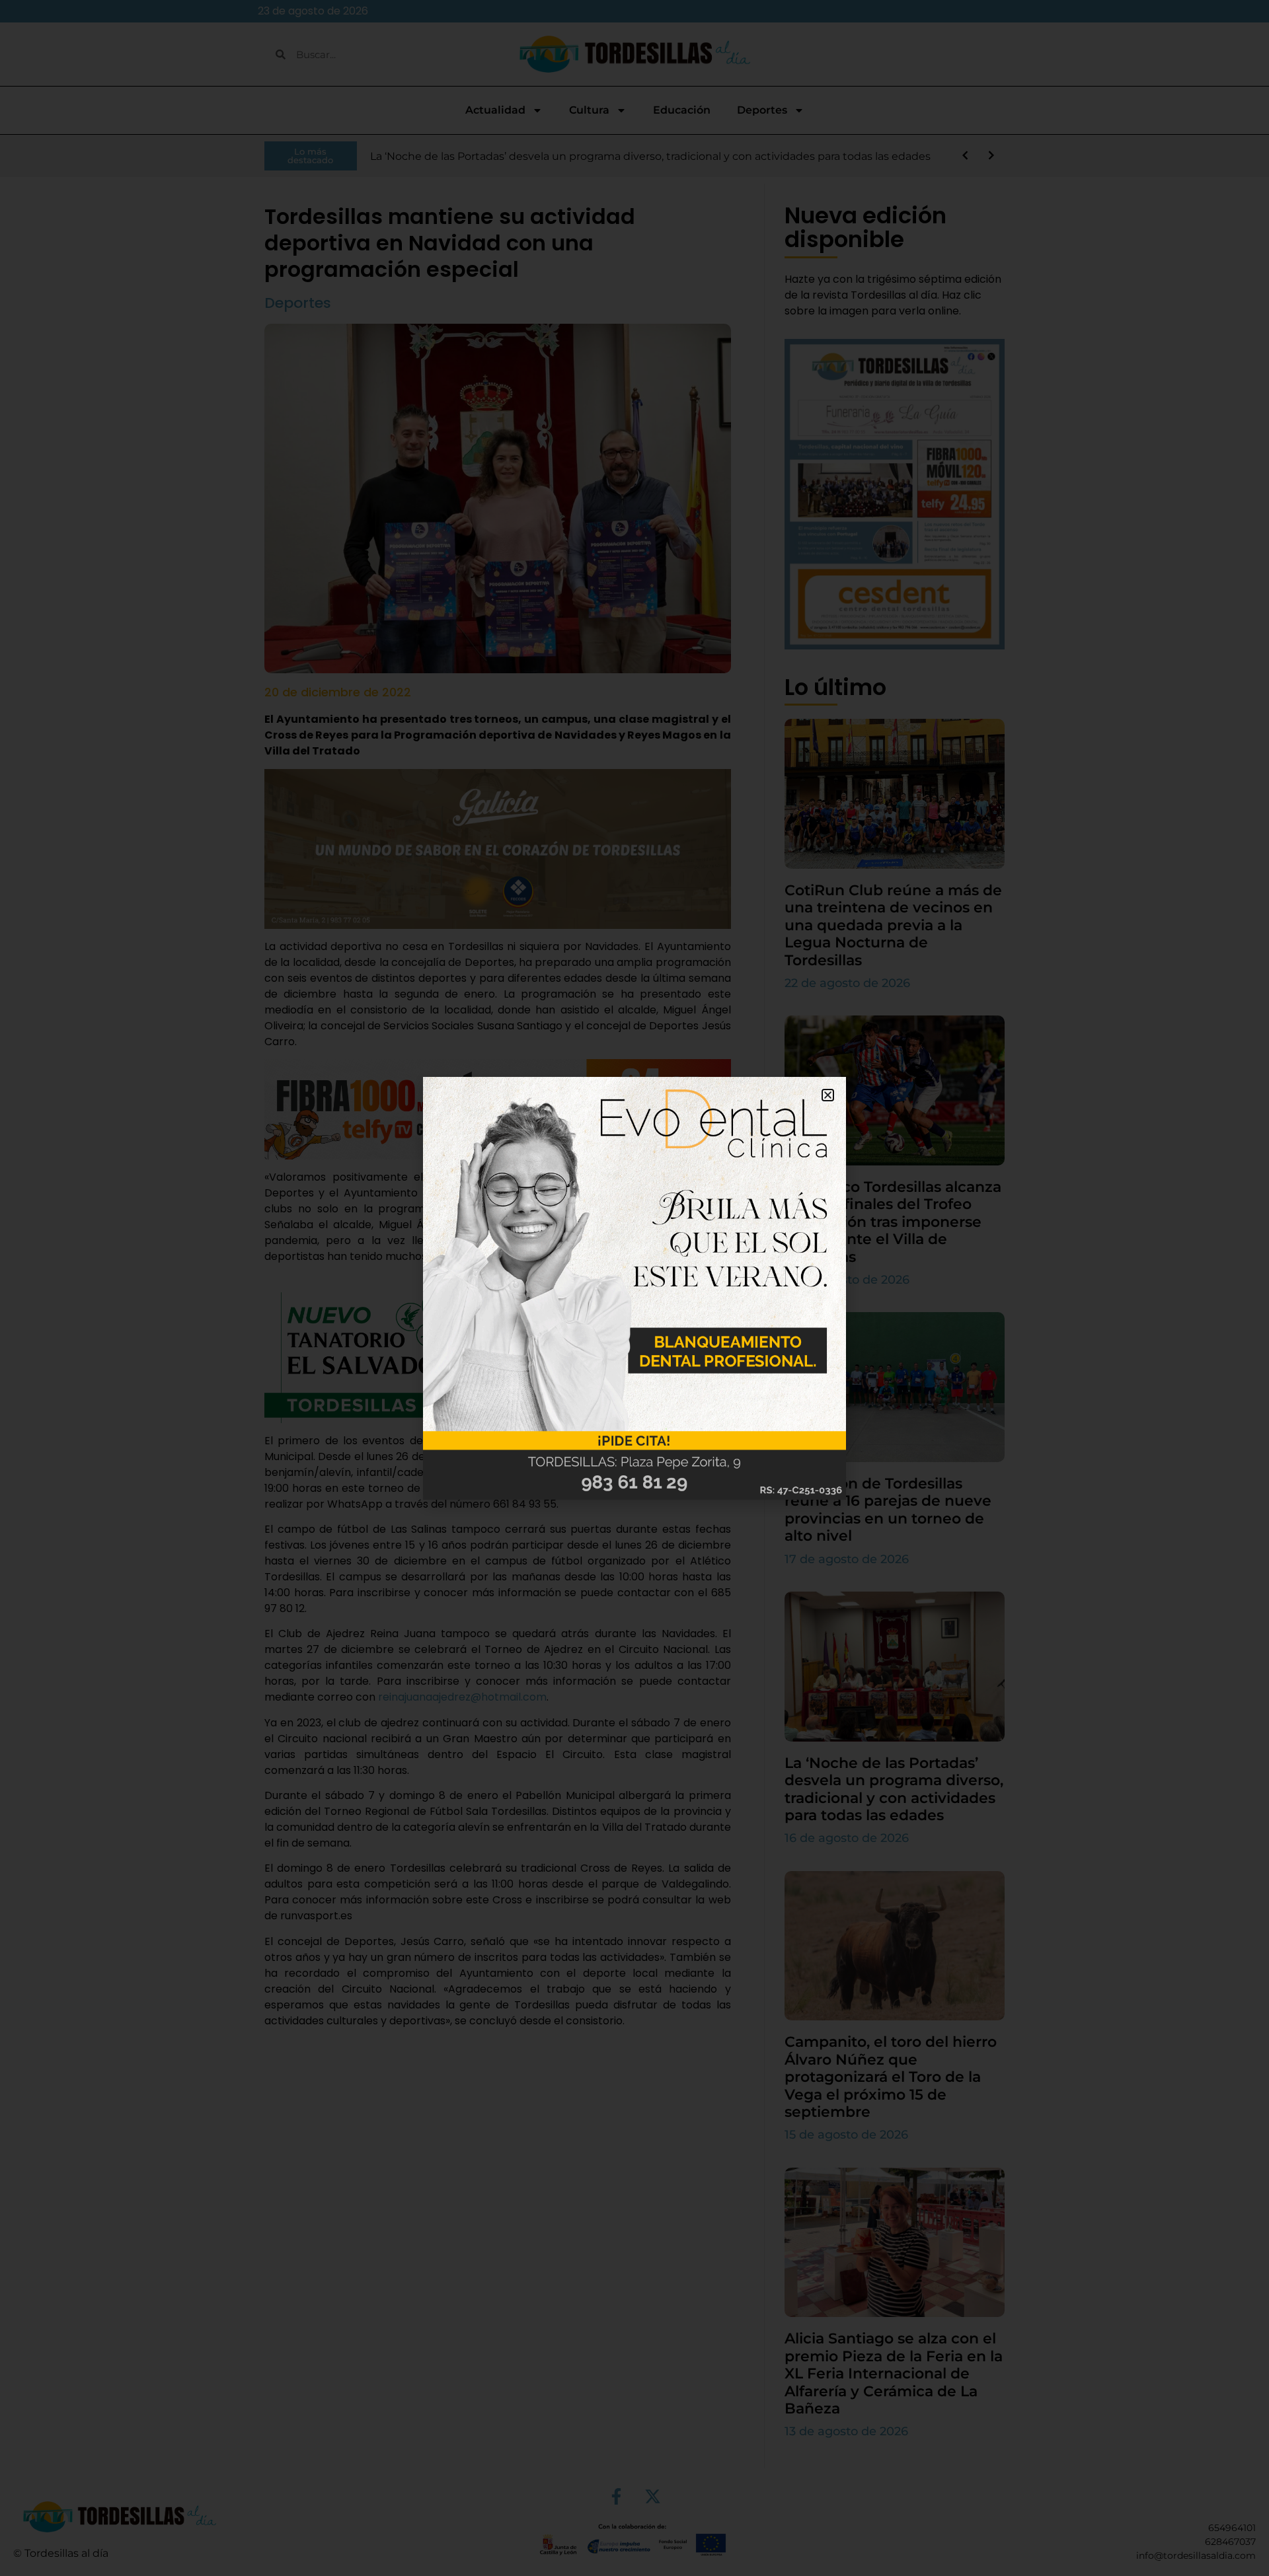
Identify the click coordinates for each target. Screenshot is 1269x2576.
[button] (828, 1095)
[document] (634, 1288)
